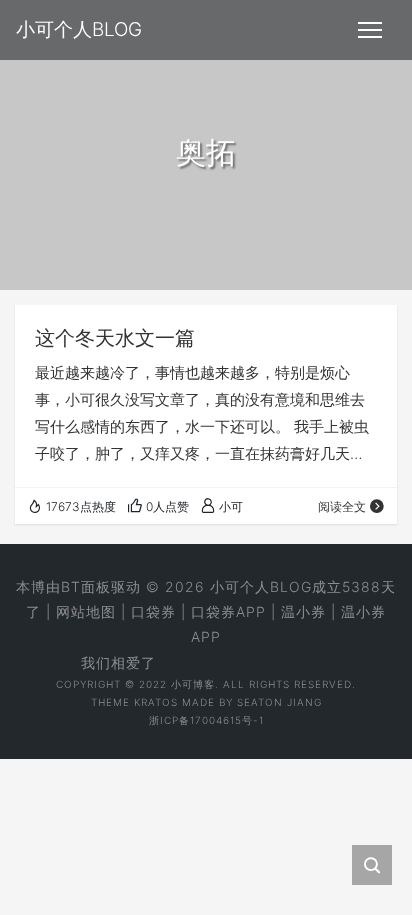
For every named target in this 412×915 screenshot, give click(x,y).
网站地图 (86, 611)
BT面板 (86, 586)
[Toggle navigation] (370, 30)
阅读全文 (342, 506)
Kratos (156, 702)
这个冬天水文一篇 (115, 338)
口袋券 (153, 611)
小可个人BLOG (261, 586)
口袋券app (228, 611)
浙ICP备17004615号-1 (206, 720)
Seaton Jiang (279, 702)
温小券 (303, 611)
